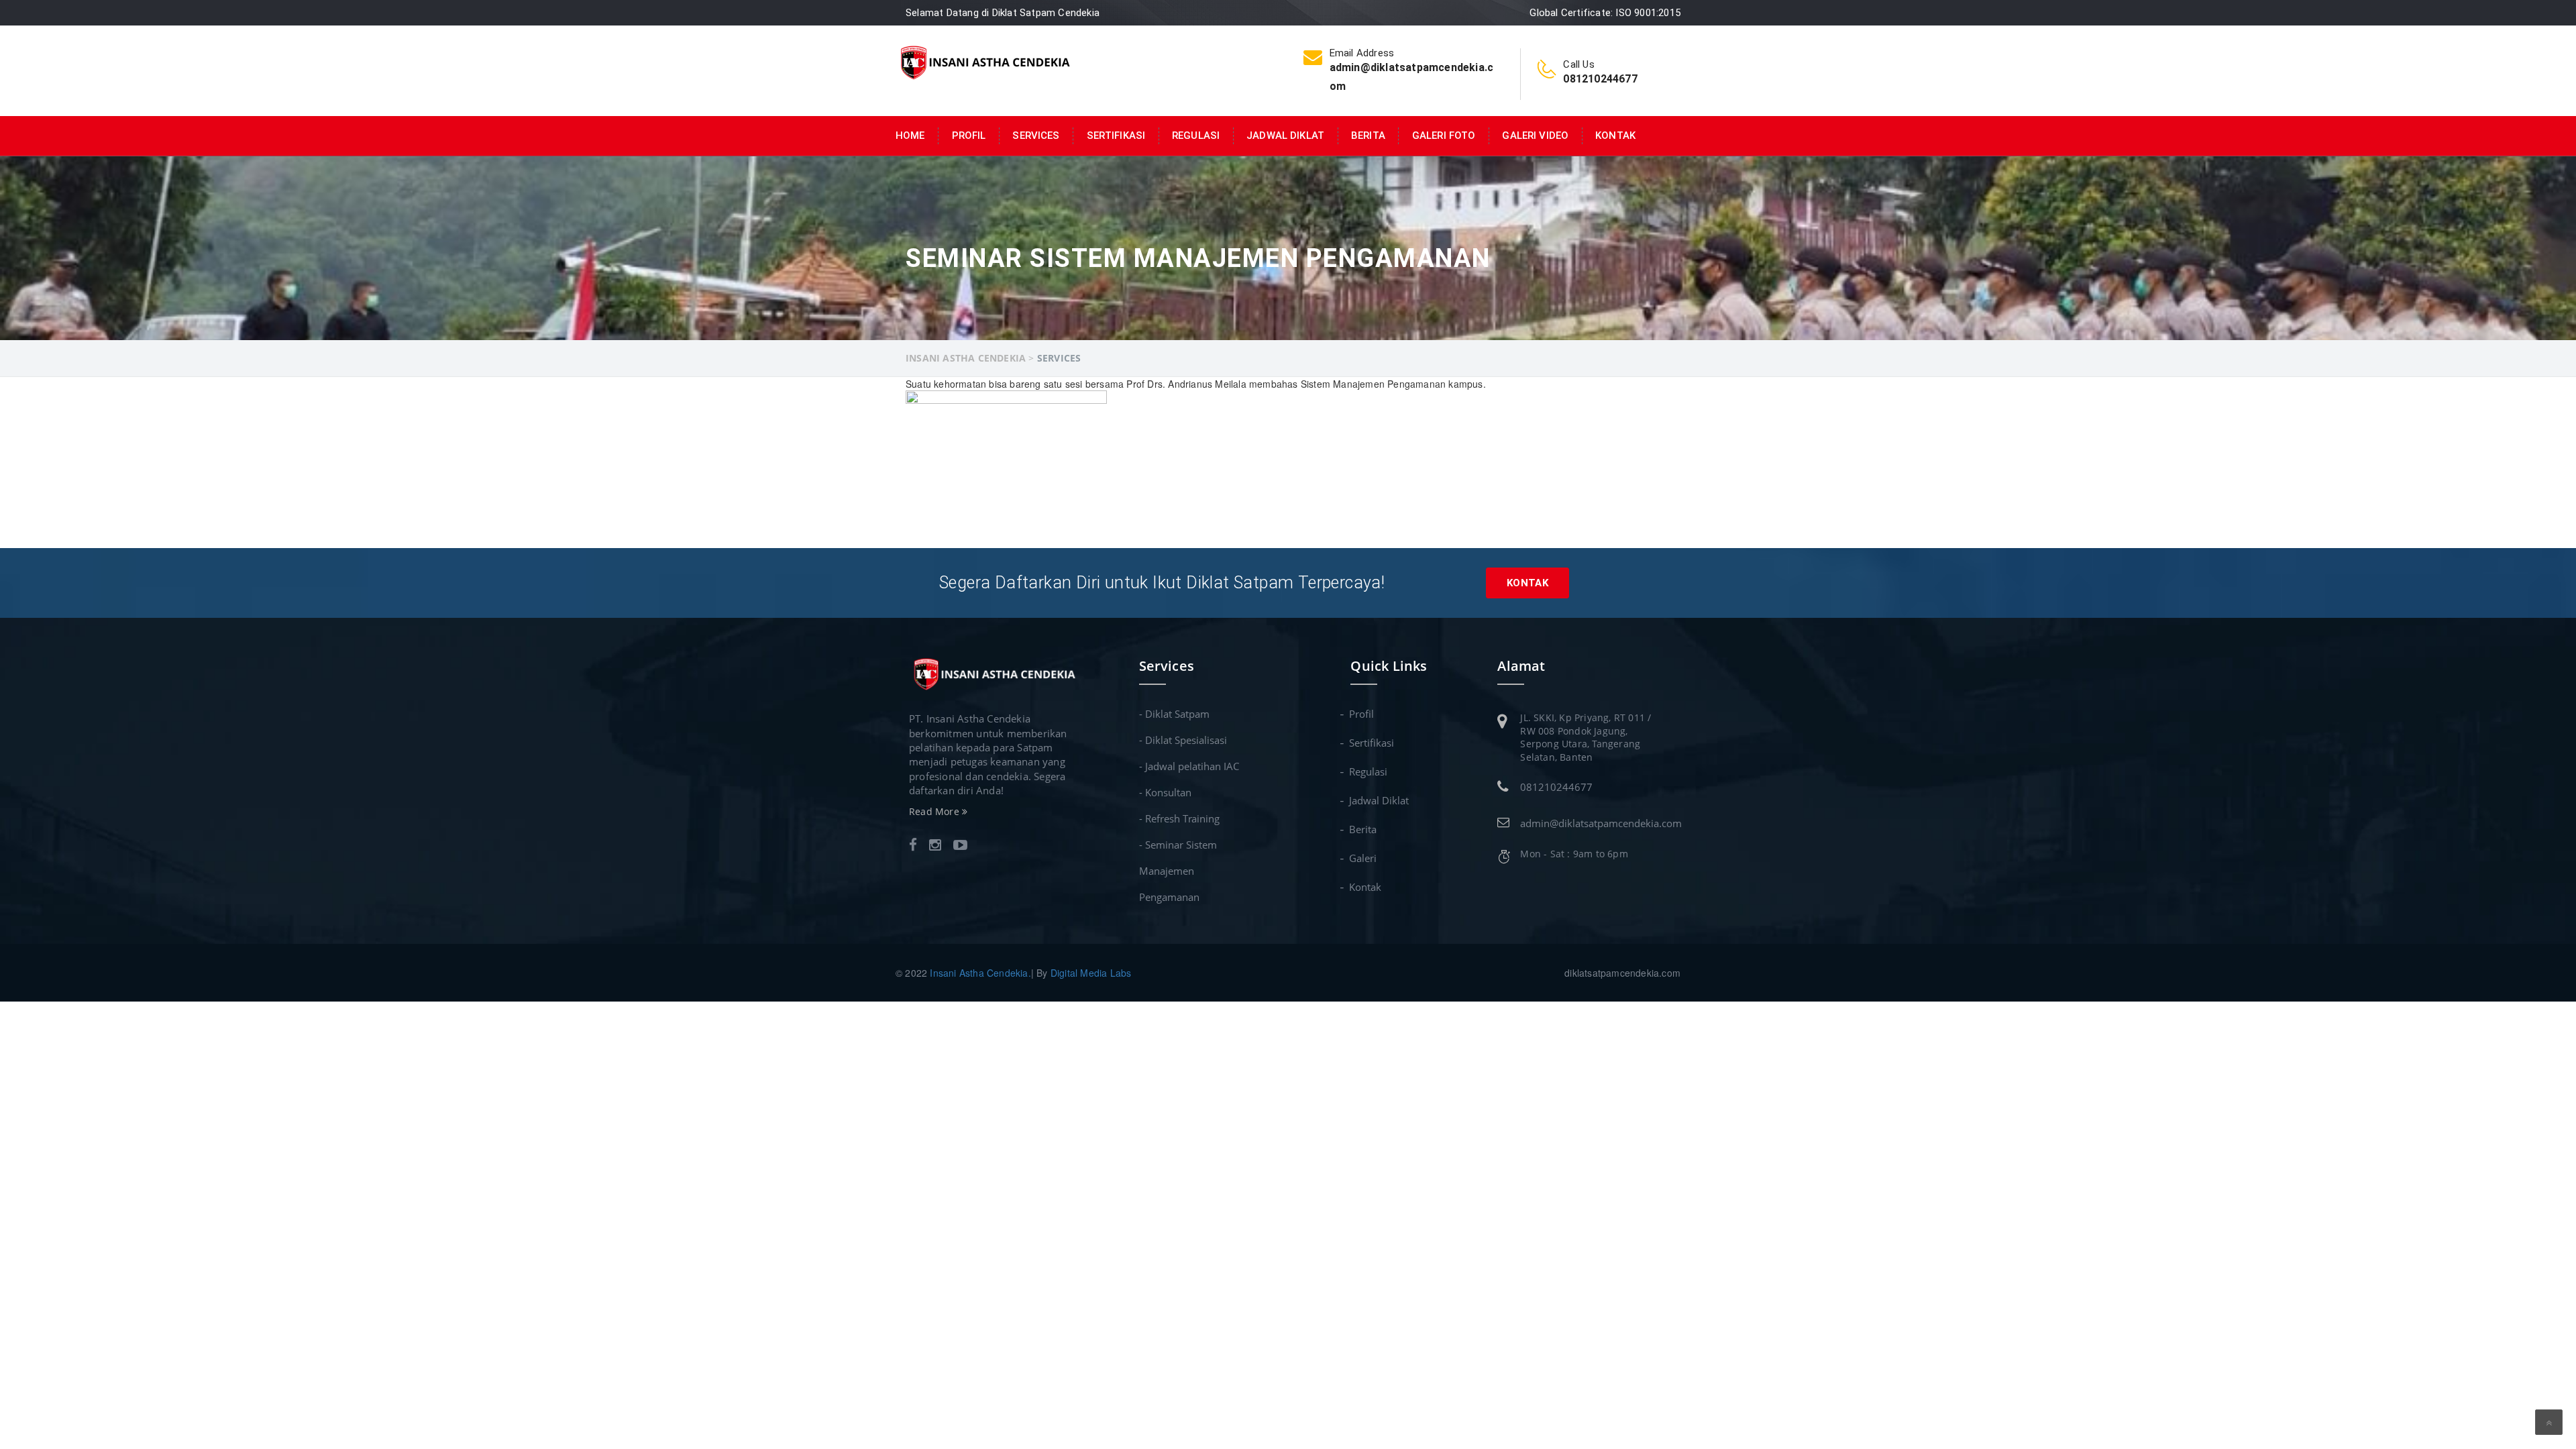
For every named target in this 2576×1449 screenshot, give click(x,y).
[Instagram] (935, 846)
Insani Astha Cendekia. (980, 973)
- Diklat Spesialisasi (1183, 740)
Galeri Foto (1444, 136)
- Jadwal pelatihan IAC (1189, 766)
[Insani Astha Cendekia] (984, 61)
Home (910, 136)
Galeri (1363, 858)
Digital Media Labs (1091, 973)
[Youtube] (960, 846)
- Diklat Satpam (1174, 714)
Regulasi (1196, 136)
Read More (935, 811)
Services (1036, 136)
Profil (969, 136)
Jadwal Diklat (1285, 136)
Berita (1368, 136)
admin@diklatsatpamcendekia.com (1601, 823)
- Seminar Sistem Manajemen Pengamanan (1178, 871)
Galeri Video (1535, 136)
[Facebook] (913, 846)
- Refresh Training (1179, 818)
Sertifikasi (1116, 136)
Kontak (1615, 136)
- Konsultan (1165, 792)
